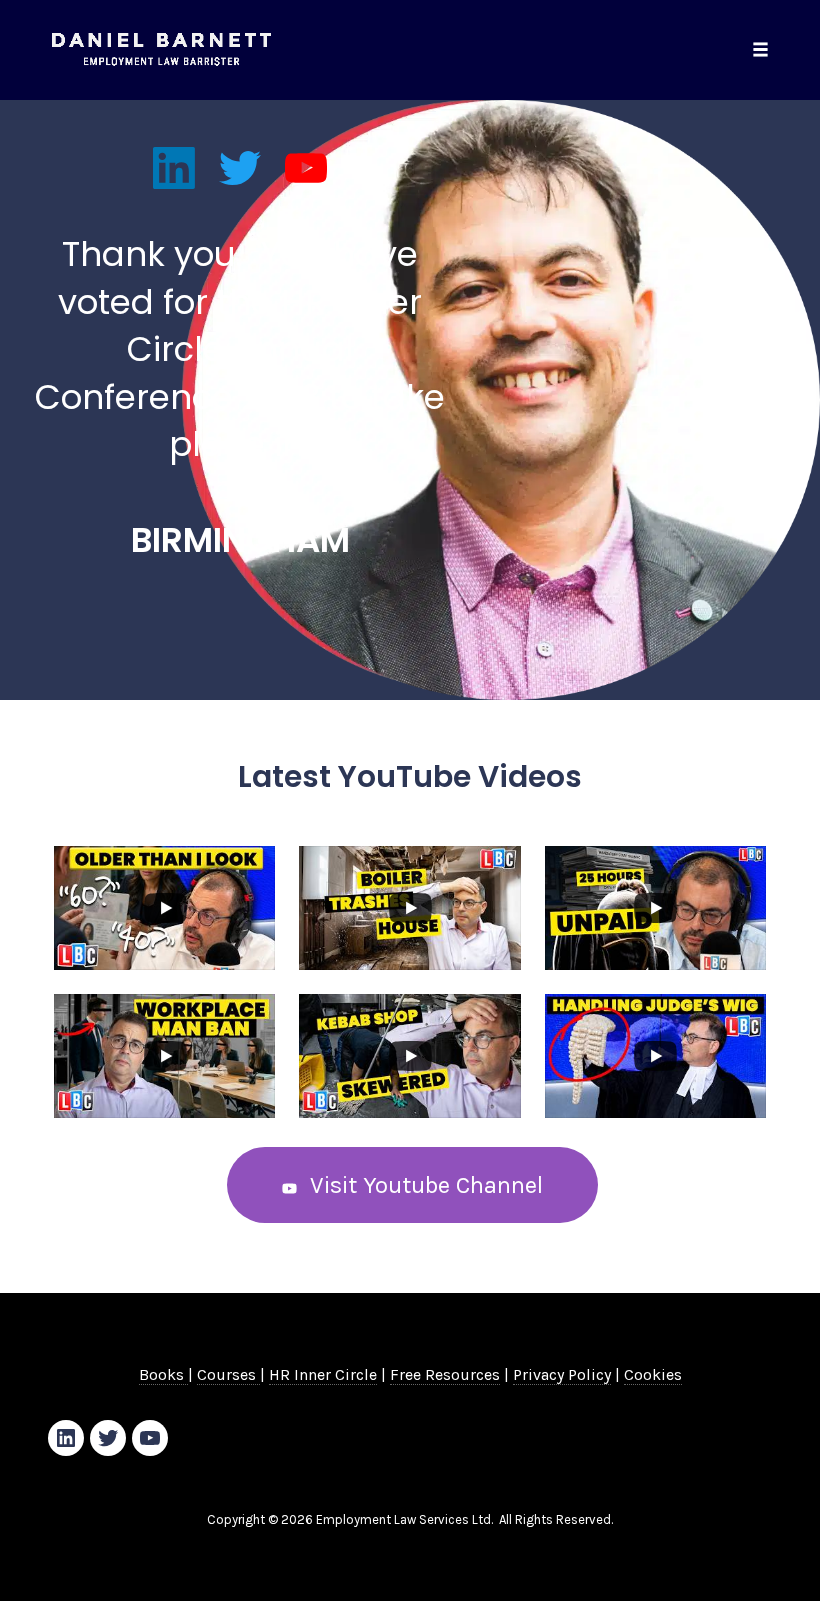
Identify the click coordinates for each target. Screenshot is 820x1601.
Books (163, 1374)
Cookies (653, 1374)
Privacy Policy (562, 1374)
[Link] (174, 168)
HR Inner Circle (323, 1374)
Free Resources (445, 1374)
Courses (228, 1374)
